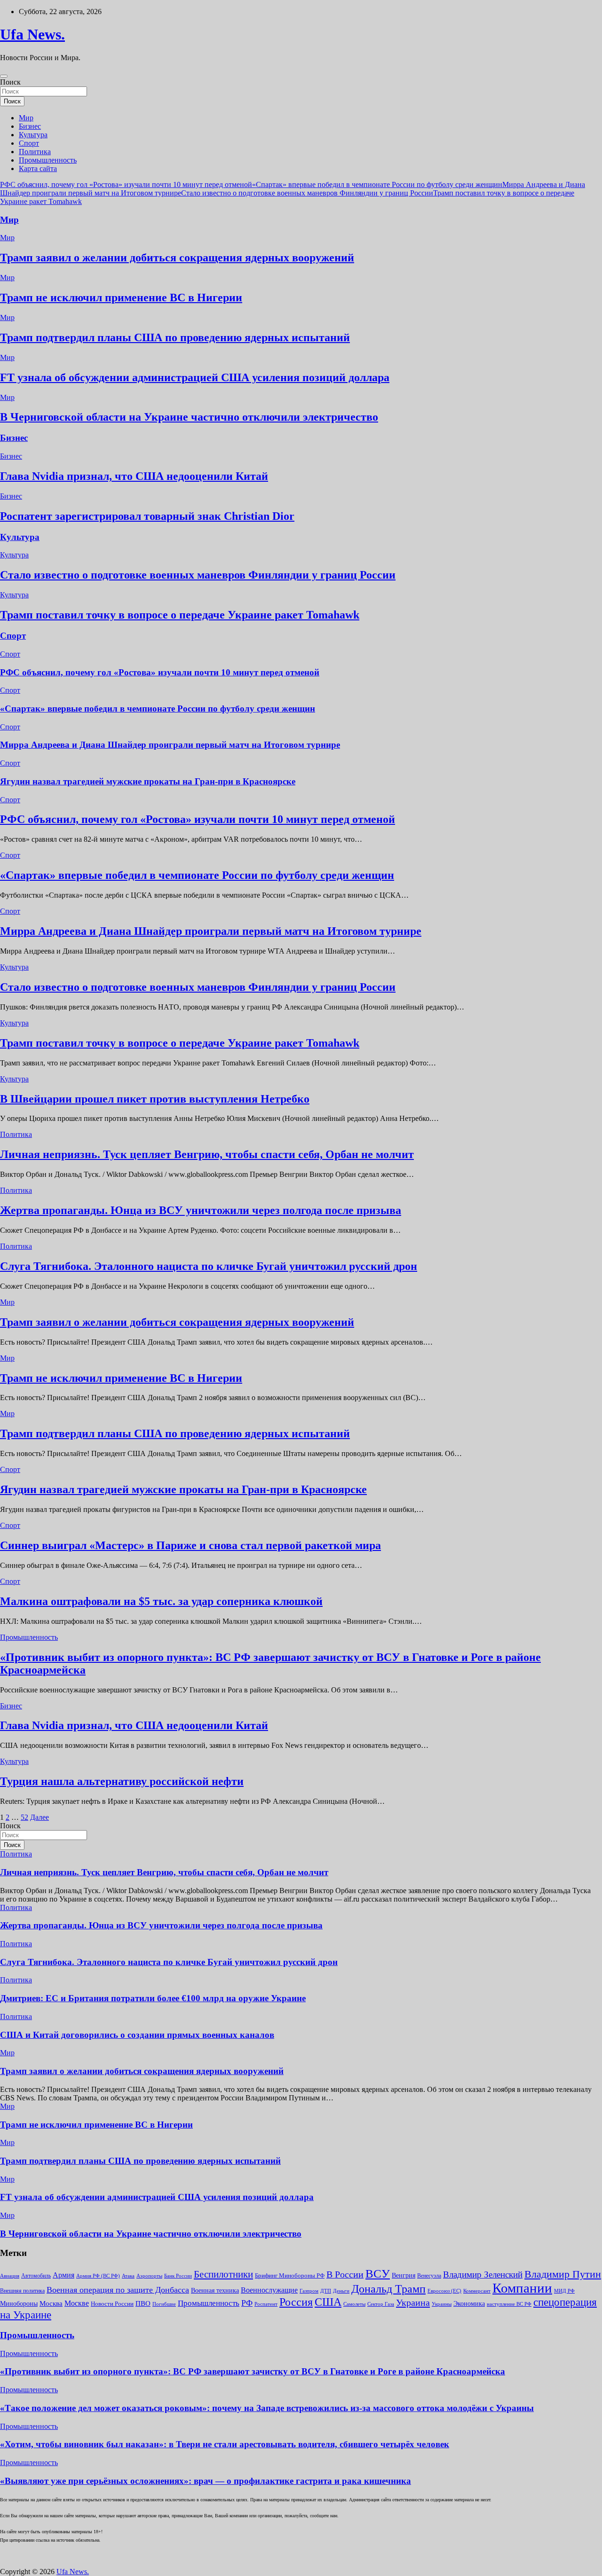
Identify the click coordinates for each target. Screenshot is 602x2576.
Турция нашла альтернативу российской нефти (122, 1781)
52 (24, 1817)
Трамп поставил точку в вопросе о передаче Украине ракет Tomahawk (180, 615)
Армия (63, 2275)
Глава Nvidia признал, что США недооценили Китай (134, 476)
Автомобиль (36, 2276)
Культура (33, 135)
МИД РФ (564, 2291)
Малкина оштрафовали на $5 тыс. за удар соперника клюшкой (161, 1601)
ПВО (143, 2303)
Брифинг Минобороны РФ (290, 2275)
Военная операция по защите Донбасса (118, 2290)
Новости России (112, 2304)
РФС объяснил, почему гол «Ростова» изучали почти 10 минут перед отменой (126, 184)
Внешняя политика (22, 2291)
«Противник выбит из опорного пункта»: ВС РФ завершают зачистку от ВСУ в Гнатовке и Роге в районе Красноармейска (253, 2371)
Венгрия (404, 2275)
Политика (35, 152)
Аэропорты (149, 2276)
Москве (77, 2303)
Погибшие (164, 2304)
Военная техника (215, 2290)
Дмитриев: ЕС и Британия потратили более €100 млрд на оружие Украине (153, 1998)
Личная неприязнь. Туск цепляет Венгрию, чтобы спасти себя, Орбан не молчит (207, 1154)
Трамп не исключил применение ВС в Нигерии (121, 298)
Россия (296, 2302)
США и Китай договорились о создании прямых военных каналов (137, 2035)
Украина (413, 2302)
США (328, 2302)
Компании (522, 2288)
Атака (128, 2276)
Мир (26, 118)
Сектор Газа (381, 2304)
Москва (51, 2303)
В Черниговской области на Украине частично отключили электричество (189, 417)
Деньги (341, 2291)
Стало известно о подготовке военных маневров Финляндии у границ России (307, 193)
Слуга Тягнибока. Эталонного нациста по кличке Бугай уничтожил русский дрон (209, 1266)
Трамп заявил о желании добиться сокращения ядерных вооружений (177, 258)
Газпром (309, 2291)
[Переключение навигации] (4, 76)
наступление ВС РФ (509, 2304)
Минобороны (19, 2303)
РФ (247, 2303)
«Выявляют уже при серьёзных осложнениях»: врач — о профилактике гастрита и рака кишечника (206, 2481)
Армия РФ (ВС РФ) (98, 2276)
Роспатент (266, 2304)
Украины (442, 2304)
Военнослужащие (269, 2290)
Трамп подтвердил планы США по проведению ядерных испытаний (175, 337)
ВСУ (378, 2273)
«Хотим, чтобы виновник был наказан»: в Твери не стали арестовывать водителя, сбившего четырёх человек (225, 2444)
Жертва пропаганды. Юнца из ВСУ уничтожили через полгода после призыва (201, 1210)
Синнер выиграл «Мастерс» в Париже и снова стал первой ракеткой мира (190, 1545)
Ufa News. (32, 34)
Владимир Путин (563, 2274)
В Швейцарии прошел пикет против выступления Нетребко (155, 1099)
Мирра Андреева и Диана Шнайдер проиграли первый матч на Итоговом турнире (170, 745)
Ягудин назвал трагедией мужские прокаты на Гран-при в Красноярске (148, 781)
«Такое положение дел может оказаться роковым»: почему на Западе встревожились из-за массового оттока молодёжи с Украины (267, 2408)
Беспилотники (223, 2274)
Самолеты (354, 2304)
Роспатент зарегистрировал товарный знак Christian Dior (147, 516)
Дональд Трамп (388, 2289)
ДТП (326, 2291)
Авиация (10, 2276)
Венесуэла (429, 2276)
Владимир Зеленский (483, 2275)
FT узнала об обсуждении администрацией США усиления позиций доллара (195, 377)
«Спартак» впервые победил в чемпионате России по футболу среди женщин (377, 184)
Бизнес (30, 126)
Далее (40, 1817)
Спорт (29, 143)
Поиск (10, 82)
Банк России (178, 2276)
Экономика (469, 2303)
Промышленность (48, 160)
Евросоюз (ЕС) (444, 2291)
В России (345, 2274)
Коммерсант (477, 2291)
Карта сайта (38, 168)
